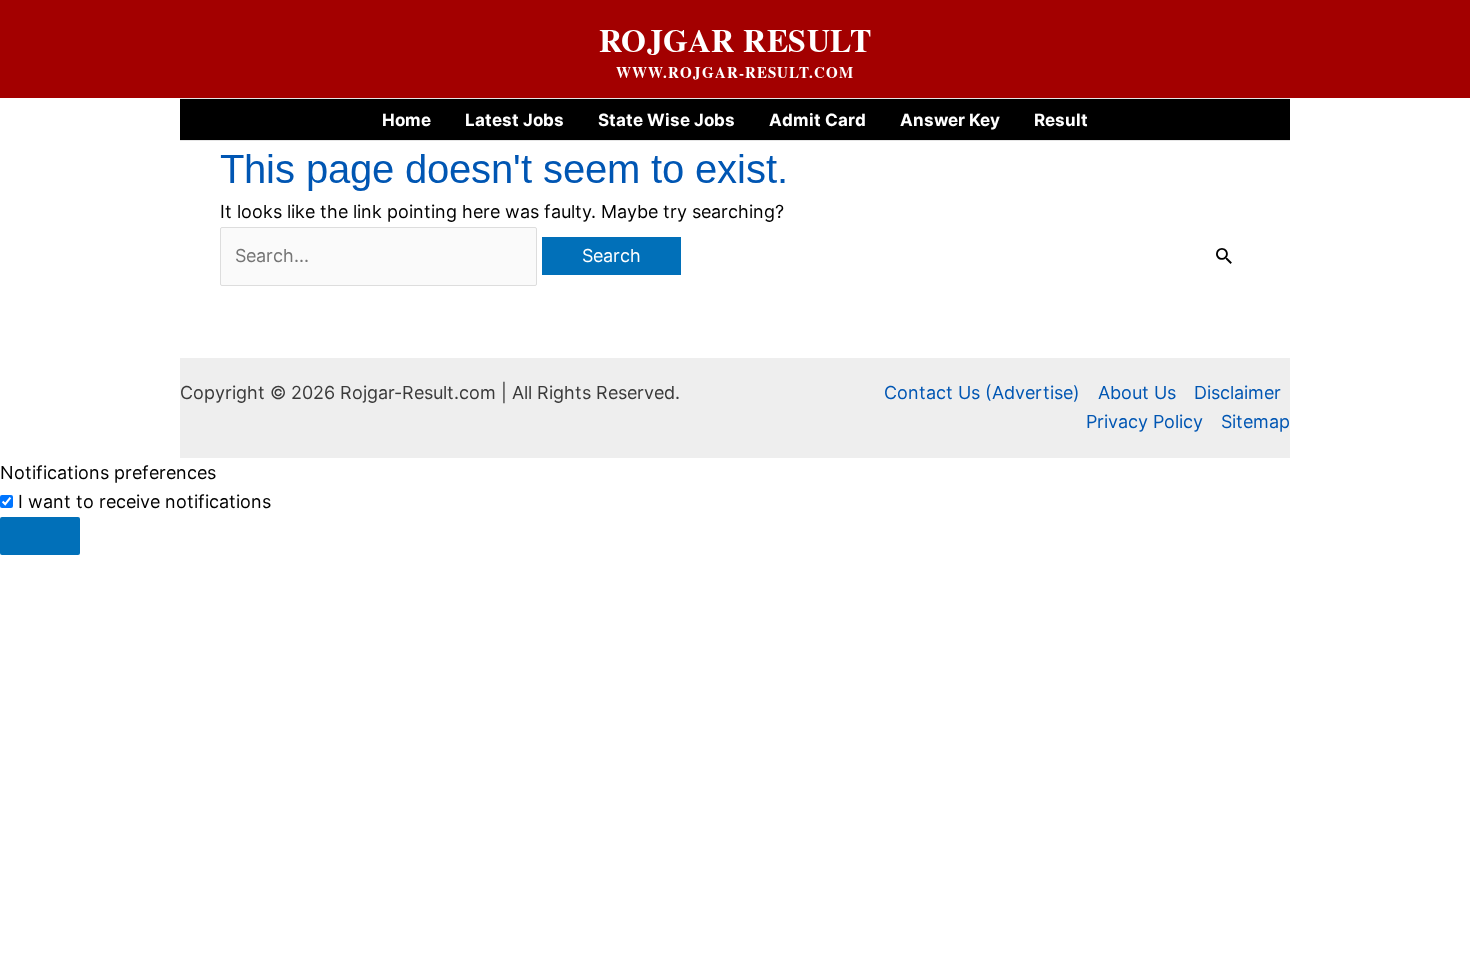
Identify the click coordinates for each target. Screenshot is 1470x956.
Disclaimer (1237, 392)
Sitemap (1255, 421)
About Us (1137, 392)
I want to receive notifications (144, 501)
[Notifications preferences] (40, 536)
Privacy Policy (1144, 421)
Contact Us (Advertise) (982, 392)
